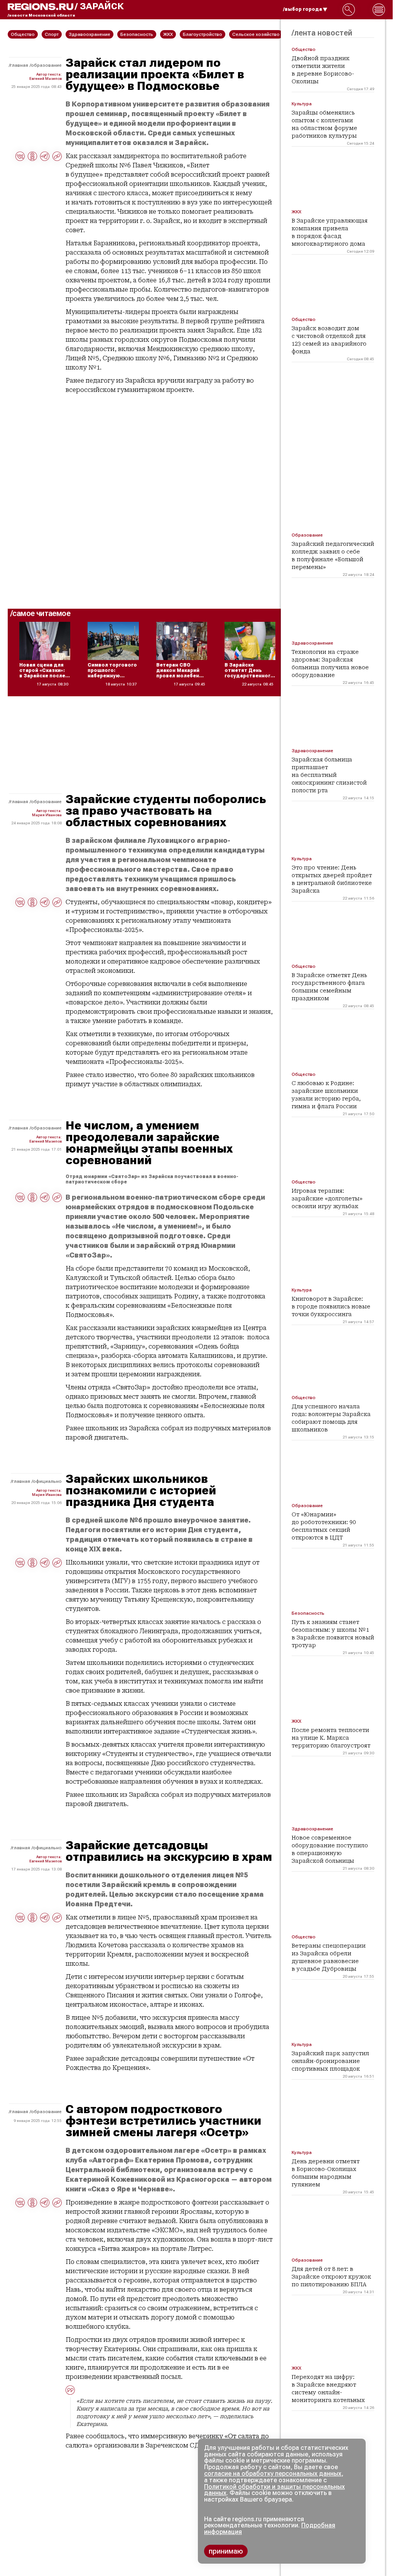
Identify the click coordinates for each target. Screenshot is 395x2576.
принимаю (226, 2551)
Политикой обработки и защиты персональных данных (274, 2490)
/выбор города (303, 9)
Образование (46, 65)
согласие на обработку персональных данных (273, 2474)
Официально (47, 1481)
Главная (19, 65)
